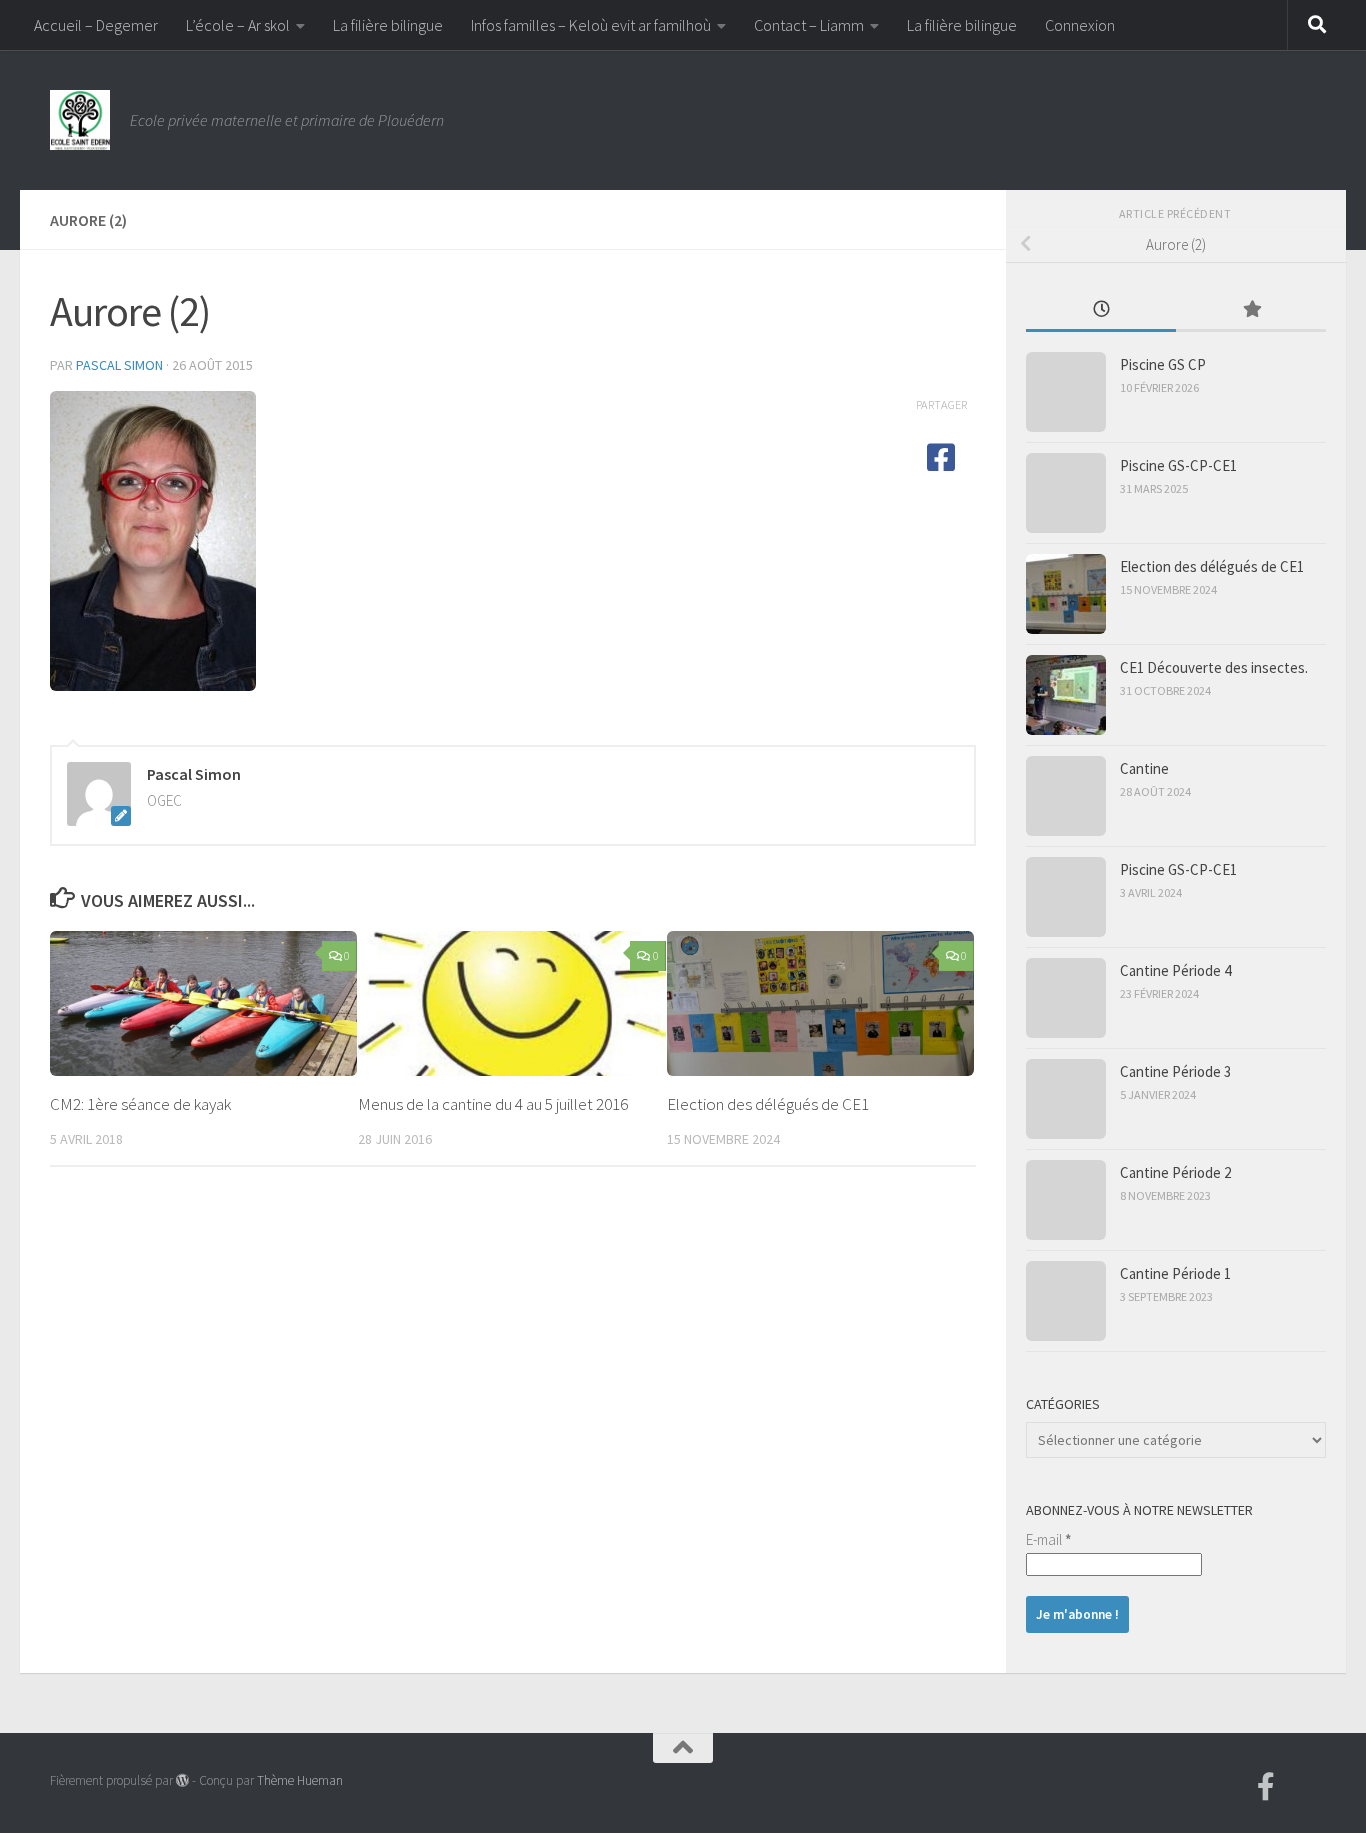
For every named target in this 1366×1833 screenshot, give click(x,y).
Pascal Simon (119, 365)
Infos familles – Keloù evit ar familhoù (591, 25)
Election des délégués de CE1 (768, 1104)
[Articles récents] (1101, 310)
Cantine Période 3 (1175, 1071)
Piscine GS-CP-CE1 (1178, 465)
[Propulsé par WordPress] (182, 1780)
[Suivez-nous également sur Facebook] (1266, 1787)
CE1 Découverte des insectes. (1214, 667)
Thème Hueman (300, 1780)
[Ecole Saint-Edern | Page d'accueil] (80, 120)
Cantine (1144, 768)
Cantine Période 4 (1175, 970)
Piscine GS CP (1163, 364)
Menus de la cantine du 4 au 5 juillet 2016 (493, 1104)
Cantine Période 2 (1175, 1172)
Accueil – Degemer (96, 25)
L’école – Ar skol (238, 25)
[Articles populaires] (1251, 310)
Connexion (1080, 25)
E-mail (1049, 1539)
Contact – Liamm (809, 25)
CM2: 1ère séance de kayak (140, 1104)
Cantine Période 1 (1175, 1273)
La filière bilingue (388, 25)
